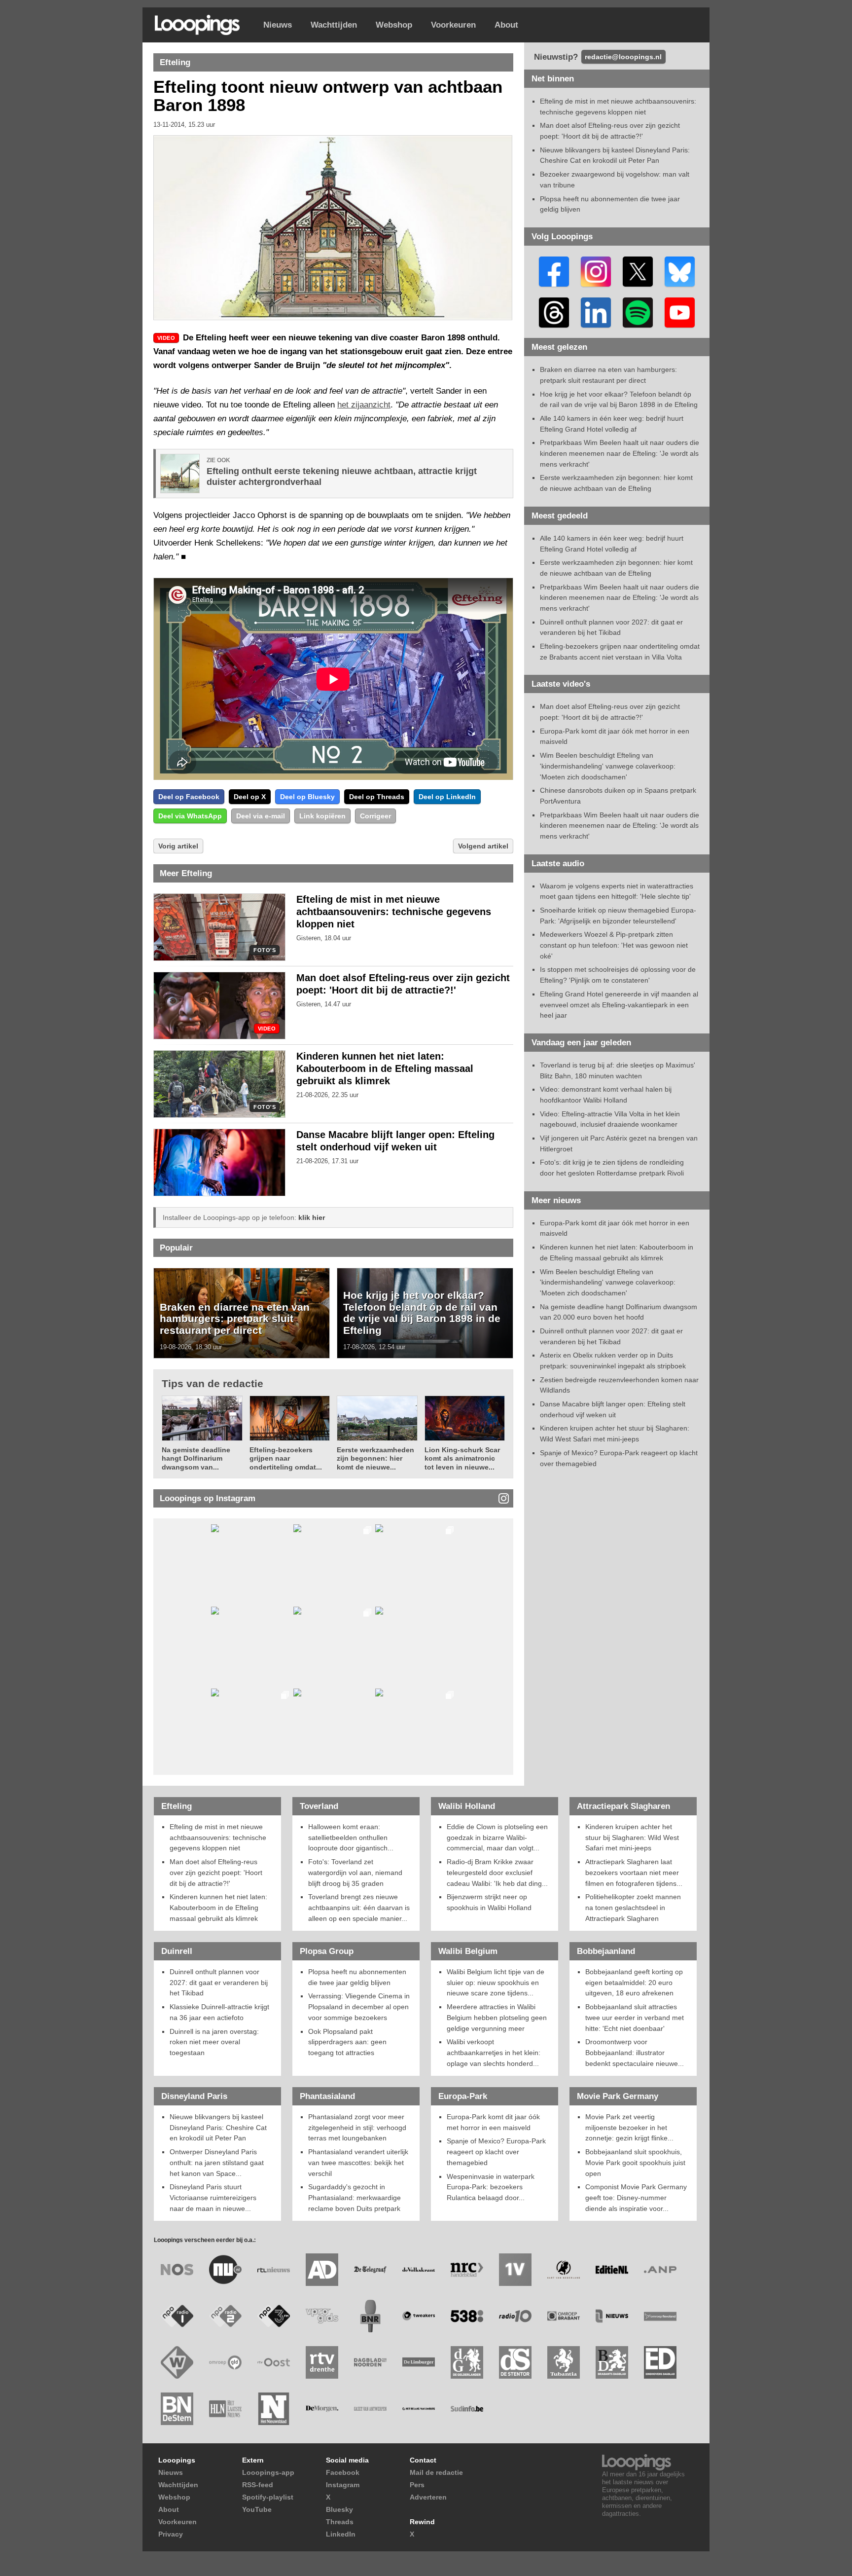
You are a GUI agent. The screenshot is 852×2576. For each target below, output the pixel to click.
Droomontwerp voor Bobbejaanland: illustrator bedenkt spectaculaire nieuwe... (635, 2052)
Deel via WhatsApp (190, 816)
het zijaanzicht (364, 405)
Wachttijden (334, 25)
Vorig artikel (178, 846)
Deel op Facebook (189, 797)
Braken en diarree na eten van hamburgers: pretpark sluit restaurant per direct (235, 1319)
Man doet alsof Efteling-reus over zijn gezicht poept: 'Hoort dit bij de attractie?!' (216, 1872)
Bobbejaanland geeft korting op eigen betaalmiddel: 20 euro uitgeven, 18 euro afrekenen (634, 1982)
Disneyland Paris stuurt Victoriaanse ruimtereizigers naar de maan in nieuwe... (213, 2197)
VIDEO (267, 1029)
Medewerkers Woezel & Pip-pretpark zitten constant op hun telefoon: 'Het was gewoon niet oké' (614, 945)
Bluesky (339, 2509)
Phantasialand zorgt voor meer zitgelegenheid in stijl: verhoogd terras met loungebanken (357, 2127)
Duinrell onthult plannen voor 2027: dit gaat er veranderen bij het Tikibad (219, 1982)
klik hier (312, 1217)
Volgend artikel (483, 846)
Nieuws (278, 25)
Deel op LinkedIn (447, 797)
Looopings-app (268, 2472)
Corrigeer (375, 816)
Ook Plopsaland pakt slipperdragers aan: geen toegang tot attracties (347, 2042)
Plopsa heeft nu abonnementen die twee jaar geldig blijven (357, 1977)
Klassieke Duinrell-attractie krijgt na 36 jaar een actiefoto (219, 2012)
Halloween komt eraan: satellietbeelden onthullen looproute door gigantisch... (351, 1837)
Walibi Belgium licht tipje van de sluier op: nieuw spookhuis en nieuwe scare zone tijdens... (496, 1982)
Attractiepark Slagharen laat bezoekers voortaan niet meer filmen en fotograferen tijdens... (634, 1872)
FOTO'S (265, 950)
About (506, 25)
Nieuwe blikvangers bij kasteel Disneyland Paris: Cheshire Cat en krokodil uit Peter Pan (218, 2127)
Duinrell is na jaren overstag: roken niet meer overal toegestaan (214, 2042)
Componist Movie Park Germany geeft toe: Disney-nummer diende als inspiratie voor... (636, 2197)
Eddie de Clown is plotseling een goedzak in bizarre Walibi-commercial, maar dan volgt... (497, 1837)
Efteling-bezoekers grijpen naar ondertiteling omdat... (286, 1458)
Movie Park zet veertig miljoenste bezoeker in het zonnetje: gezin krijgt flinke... (629, 2127)
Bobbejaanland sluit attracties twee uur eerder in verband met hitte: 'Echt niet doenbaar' (635, 2017)
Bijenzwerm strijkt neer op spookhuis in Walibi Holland (489, 1902)
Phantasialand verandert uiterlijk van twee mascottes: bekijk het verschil (358, 2162)
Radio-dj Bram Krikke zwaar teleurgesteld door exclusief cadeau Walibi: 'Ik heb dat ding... (497, 1872)
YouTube (257, 2509)
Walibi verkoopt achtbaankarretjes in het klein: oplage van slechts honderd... (494, 2052)
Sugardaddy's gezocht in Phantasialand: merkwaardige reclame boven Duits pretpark (355, 2197)
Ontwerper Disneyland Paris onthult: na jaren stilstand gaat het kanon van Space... (217, 2162)
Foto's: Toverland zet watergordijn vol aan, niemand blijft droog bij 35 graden (355, 1872)
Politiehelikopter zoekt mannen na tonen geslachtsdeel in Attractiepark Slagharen (633, 1907)
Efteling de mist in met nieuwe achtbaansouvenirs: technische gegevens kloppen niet (394, 912)
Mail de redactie (436, 2472)
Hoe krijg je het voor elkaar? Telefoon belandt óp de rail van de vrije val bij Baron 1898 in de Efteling (422, 1313)
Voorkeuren (453, 25)
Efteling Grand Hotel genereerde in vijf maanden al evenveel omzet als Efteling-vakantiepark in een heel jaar (619, 1005)
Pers (417, 2485)
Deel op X (250, 797)
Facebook (343, 2472)
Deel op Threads (377, 797)
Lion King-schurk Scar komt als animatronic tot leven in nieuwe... (462, 1458)
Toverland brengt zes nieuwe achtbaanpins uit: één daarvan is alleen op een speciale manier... (359, 1907)
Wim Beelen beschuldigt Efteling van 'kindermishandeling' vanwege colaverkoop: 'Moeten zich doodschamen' (608, 766)
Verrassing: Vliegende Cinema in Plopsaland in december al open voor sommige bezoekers (359, 2006)
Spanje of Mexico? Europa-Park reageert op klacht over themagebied (496, 2152)
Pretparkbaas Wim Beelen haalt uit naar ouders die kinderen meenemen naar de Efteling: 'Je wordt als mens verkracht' (620, 453)
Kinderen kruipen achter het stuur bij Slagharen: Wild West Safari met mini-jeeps (632, 1837)
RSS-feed (258, 2485)
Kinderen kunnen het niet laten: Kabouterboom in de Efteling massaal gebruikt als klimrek (385, 1068)
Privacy (171, 2534)
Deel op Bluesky (307, 797)
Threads (340, 2522)
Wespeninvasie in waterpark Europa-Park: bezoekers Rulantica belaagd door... (491, 2187)
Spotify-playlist (268, 2497)
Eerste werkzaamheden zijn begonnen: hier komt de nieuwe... (375, 1458)
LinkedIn (341, 2534)
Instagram (343, 2485)
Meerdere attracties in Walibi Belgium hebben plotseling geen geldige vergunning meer (497, 2017)
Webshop (394, 25)
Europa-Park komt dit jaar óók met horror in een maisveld (493, 2122)
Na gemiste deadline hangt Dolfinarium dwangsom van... (196, 1458)
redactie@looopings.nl (623, 57)
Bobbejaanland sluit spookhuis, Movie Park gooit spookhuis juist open (635, 2162)
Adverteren (428, 2497)
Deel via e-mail (261, 816)
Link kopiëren (322, 816)
